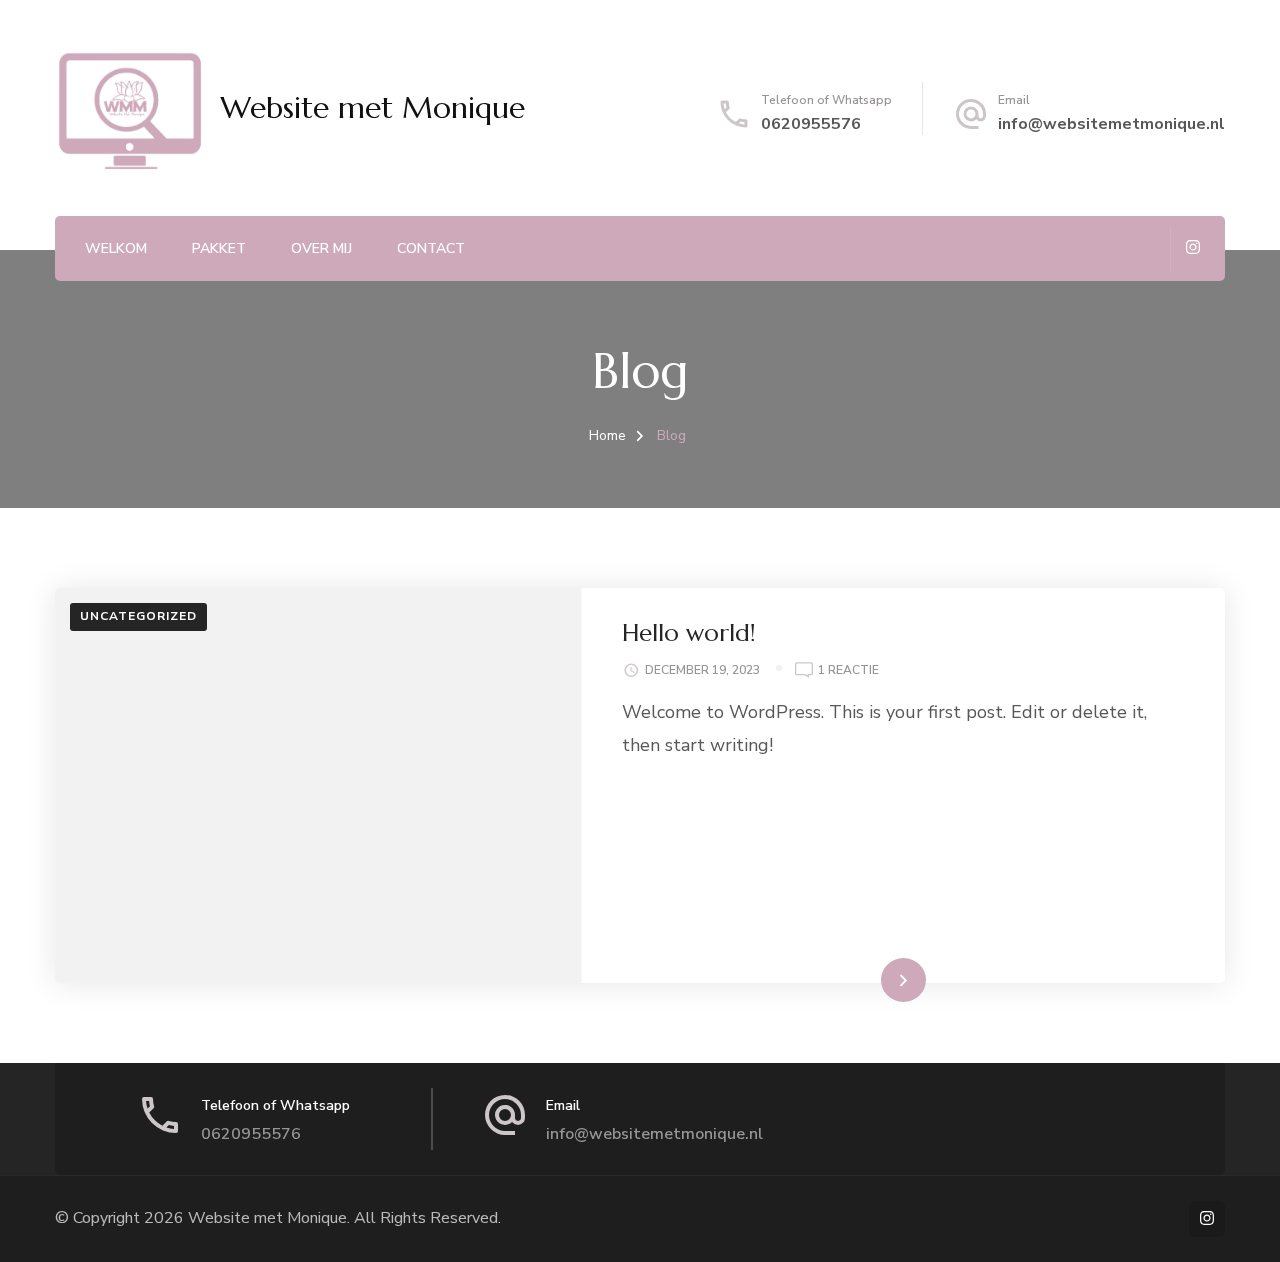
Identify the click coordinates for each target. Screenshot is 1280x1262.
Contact (431, 248)
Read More (871, 979)
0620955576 (811, 124)
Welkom (116, 248)
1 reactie (848, 671)
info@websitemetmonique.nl (1111, 124)
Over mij (321, 248)
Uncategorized (138, 616)
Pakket (219, 248)
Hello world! (689, 633)
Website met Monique (372, 107)
